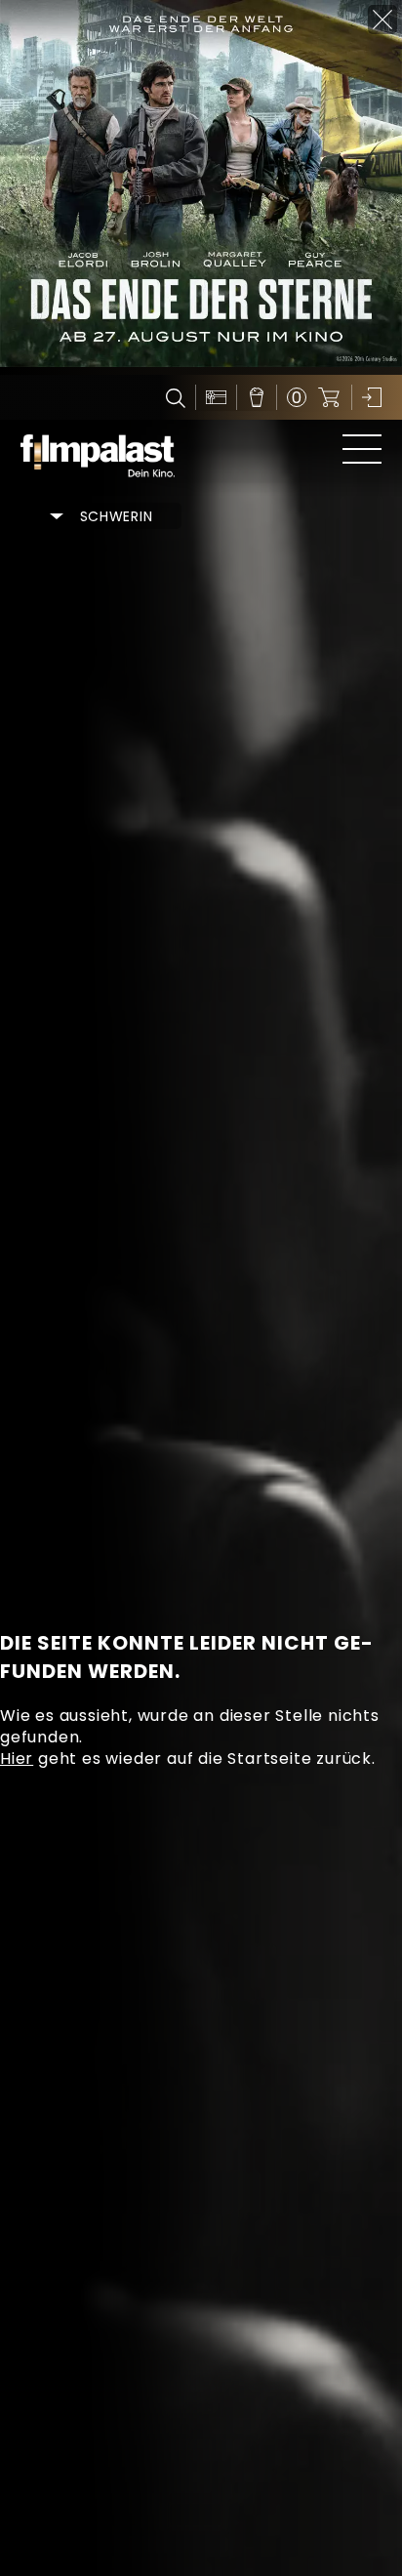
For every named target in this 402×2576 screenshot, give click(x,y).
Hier (17, 1758)
